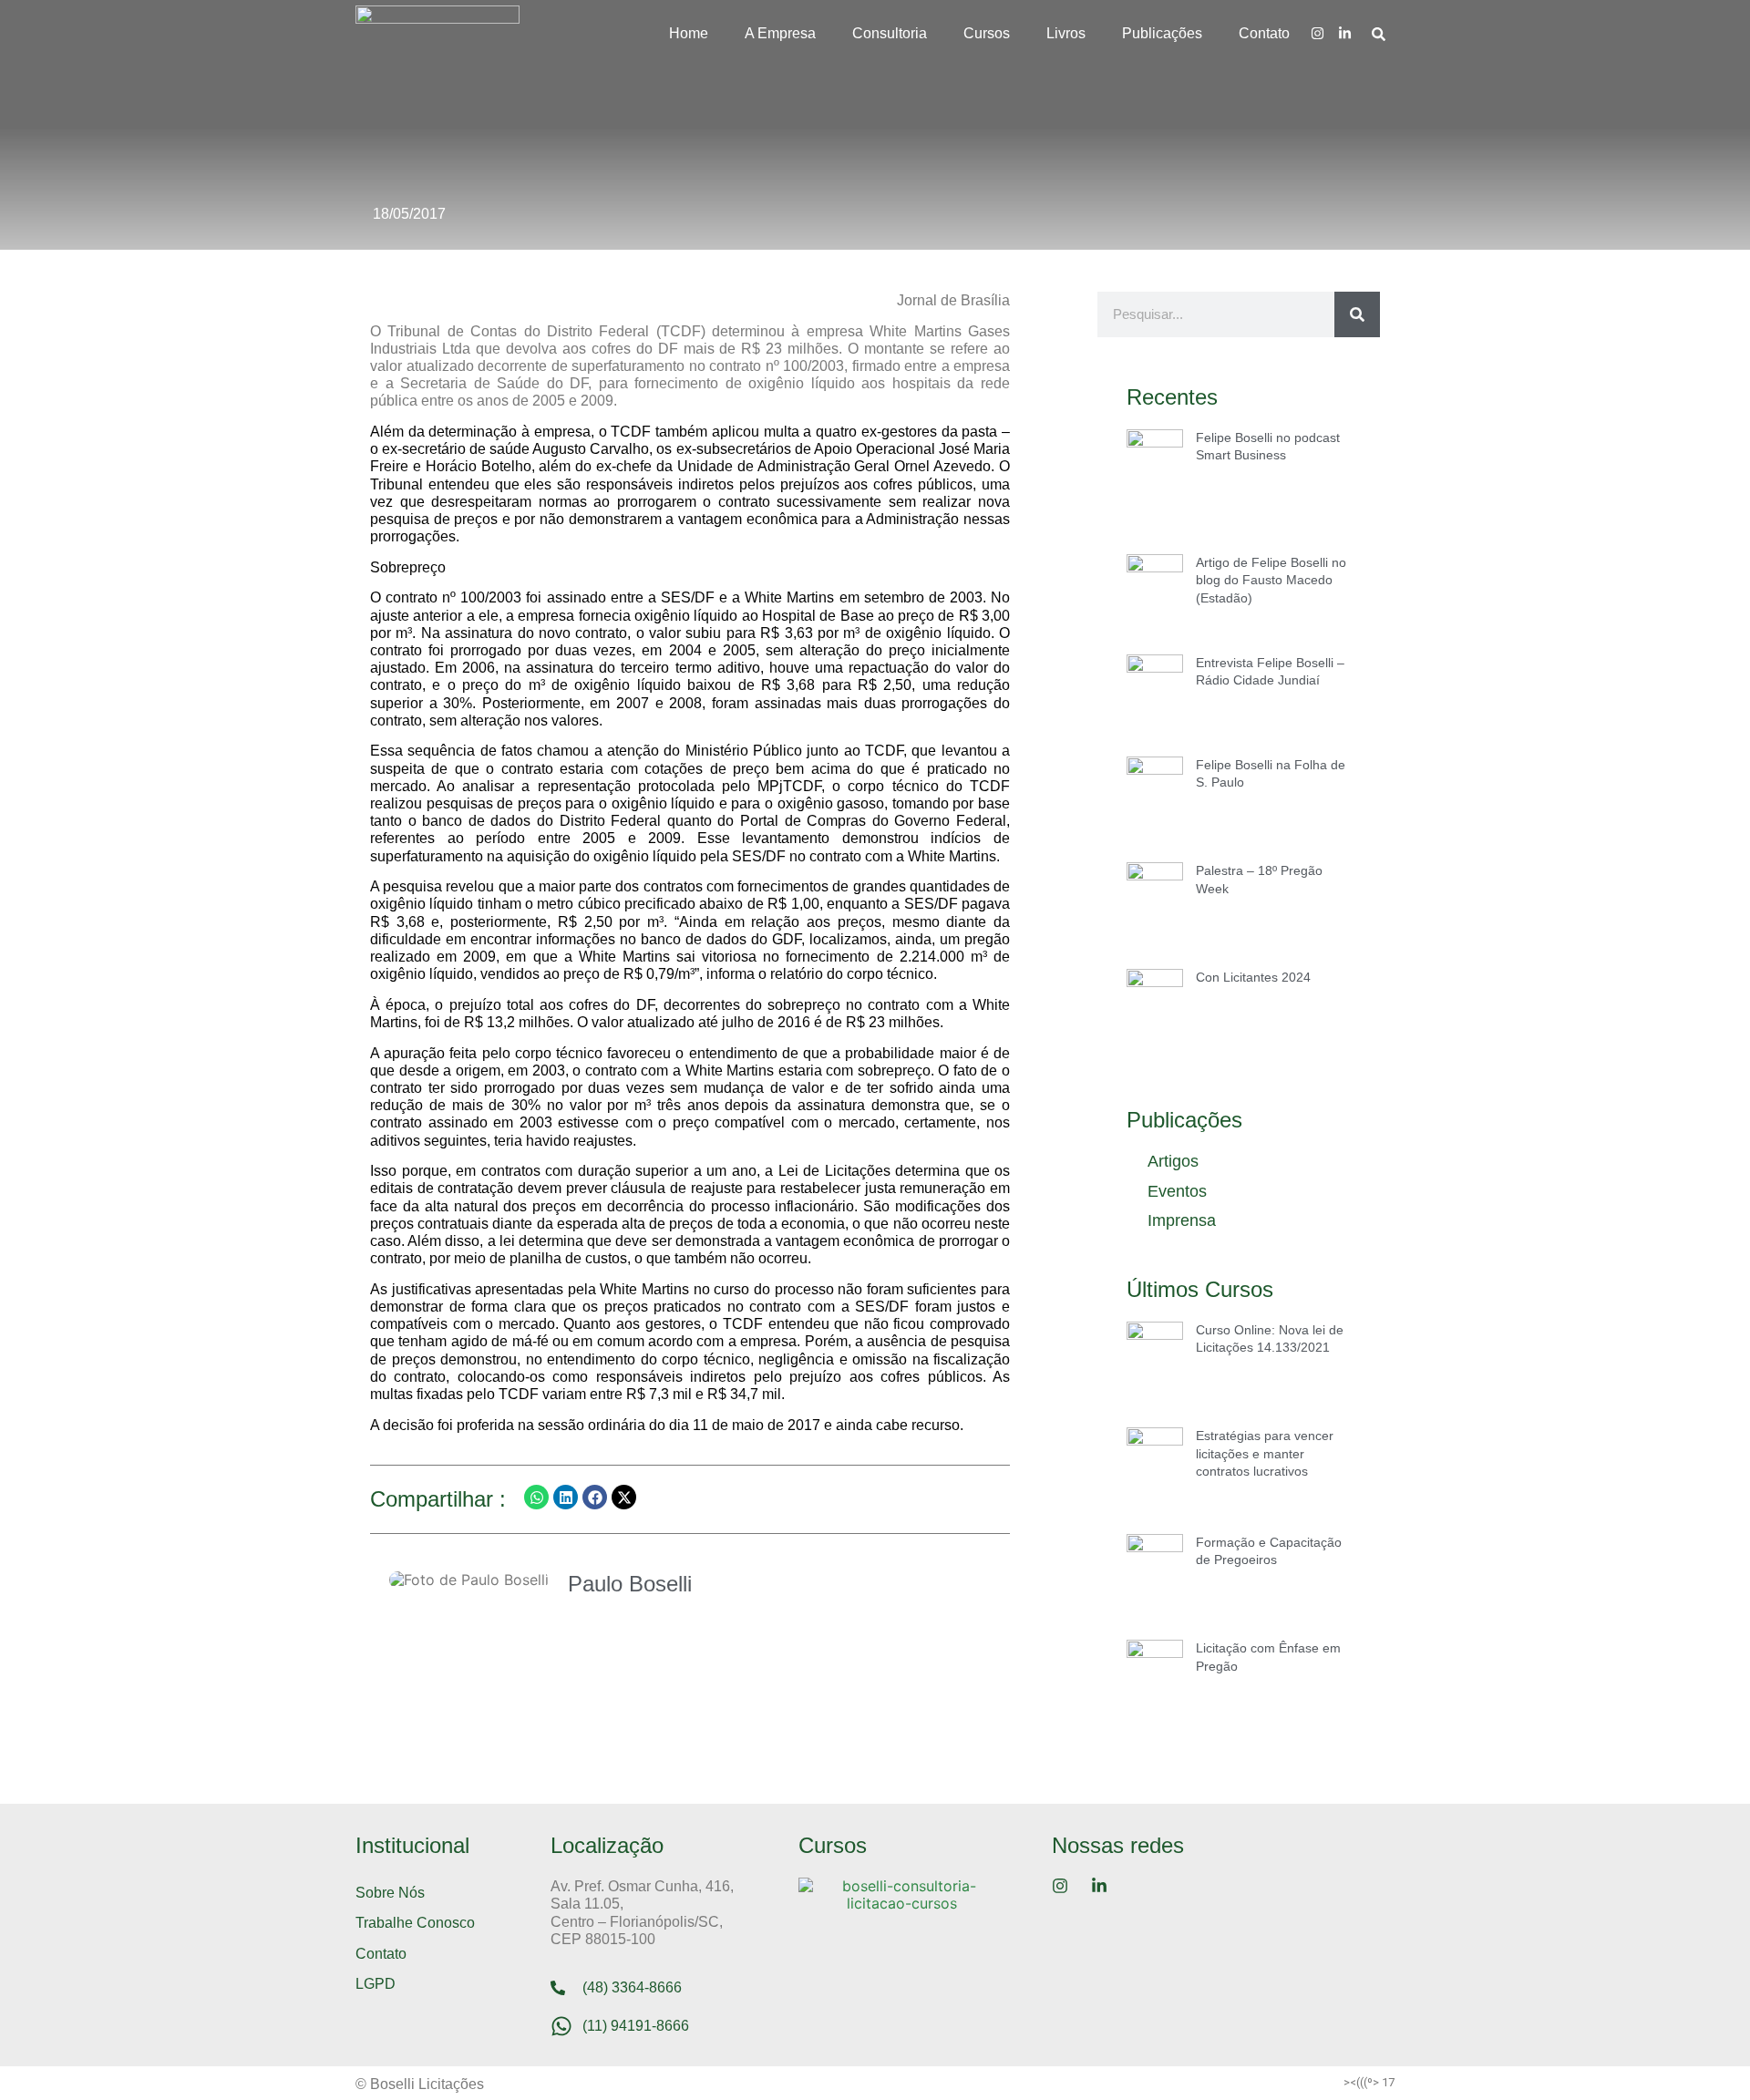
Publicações (1162, 33)
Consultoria (890, 33)
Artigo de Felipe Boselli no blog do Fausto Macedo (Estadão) (1271, 580)
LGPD (376, 1984)
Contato (1264, 33)
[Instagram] (1317, 33)
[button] (536, 1497)
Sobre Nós (390, 1893)
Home (689, 33)
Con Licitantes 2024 (1253, 977)
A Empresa (780, 33)
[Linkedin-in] (1344, 33)
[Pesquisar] (1357, 314)
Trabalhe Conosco (415, 1923)
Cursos (987, 33)
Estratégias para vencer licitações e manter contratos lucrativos (1265, 1453)
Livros (1066, 33)
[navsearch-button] (1379, 33)
